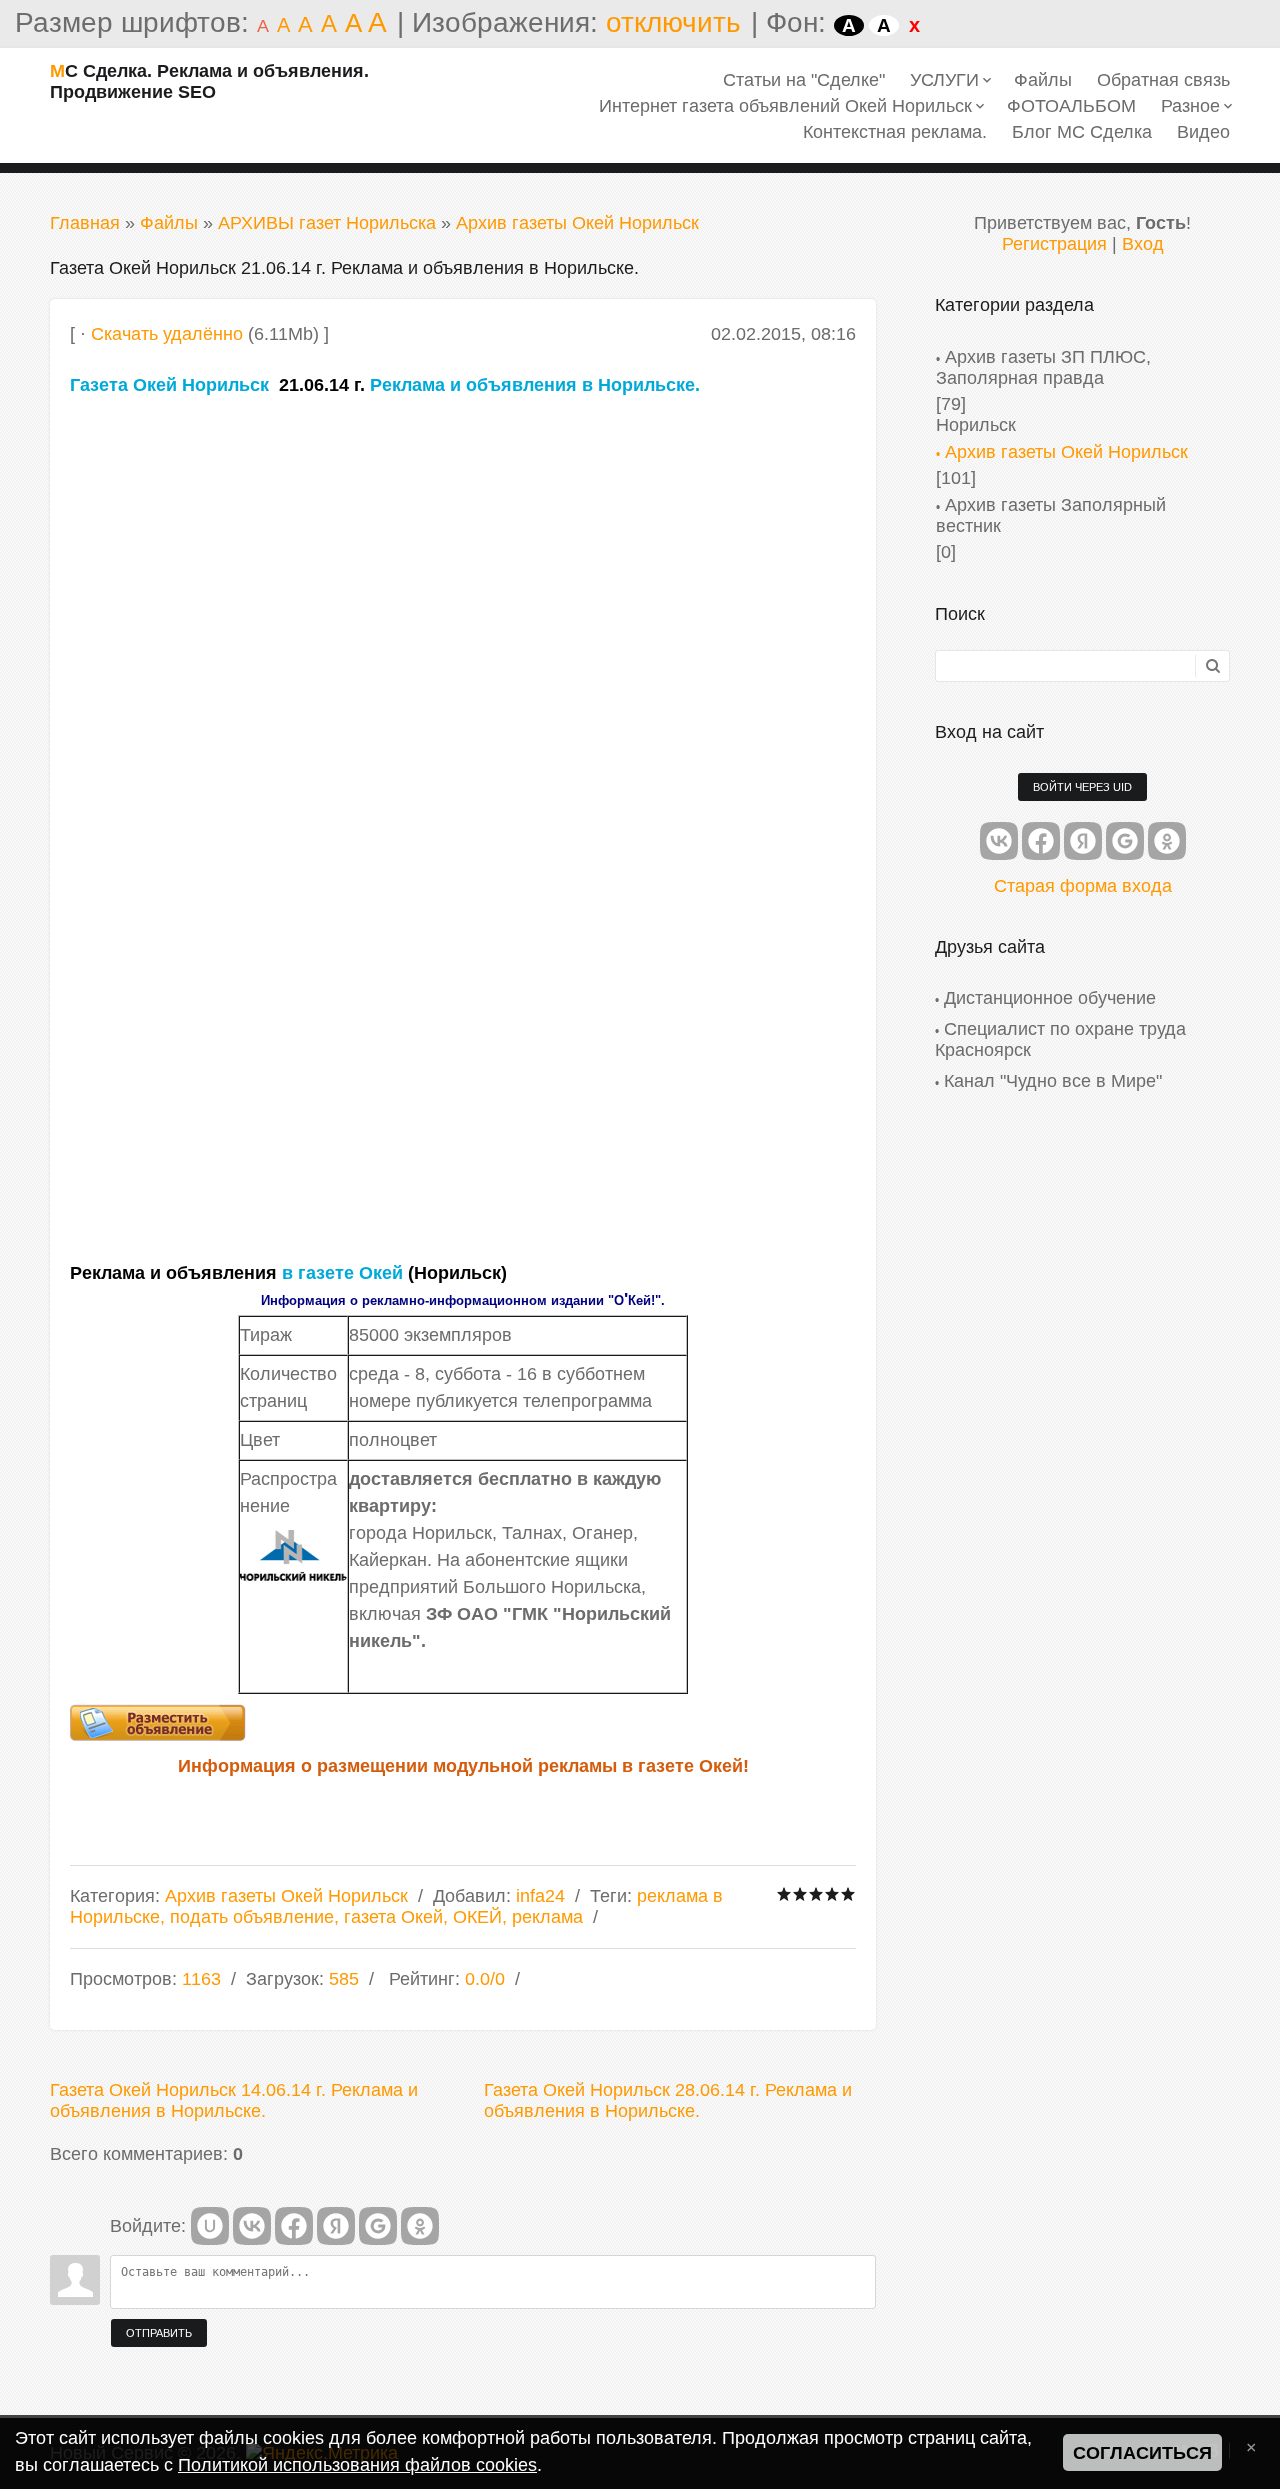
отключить (673, 22)
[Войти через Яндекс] (336, 2226)
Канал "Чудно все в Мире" (1053, 1081)
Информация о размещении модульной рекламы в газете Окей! (463, 1766)
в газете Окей (342, 1273)
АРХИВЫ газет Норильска (327, 223)
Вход (1143, 244)
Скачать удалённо (167, 334)
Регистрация (1054, 244)
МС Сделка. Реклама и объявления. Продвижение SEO (209, 81)
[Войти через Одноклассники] (420, 2226)
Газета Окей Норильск (169, 385)
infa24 (540, 1896)
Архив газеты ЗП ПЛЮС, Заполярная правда (1043, 367)
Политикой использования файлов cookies (357, 2465)
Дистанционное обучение (1050, 998)
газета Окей (393, 1917)
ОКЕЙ (477, 1917)
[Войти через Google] (378, 2226)
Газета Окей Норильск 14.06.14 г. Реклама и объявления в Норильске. (234, 2100)
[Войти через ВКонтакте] (252, 2226)
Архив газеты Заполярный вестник (1051, 515)
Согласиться (1142, 2453)
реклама (547, 1917)
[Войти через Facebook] (294, 2226)
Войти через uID (1082, 787)
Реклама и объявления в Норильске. (535, 385)
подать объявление (252, 1917)
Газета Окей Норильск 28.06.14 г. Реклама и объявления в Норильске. (668, 2100)
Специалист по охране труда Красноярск (1060, 1039)
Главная (85, 223)
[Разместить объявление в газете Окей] (463, 1722)
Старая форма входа (1083, 886)
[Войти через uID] (210, 2226)
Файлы (169, 223)
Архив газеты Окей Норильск (577, 223)
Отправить (159, 2333)
